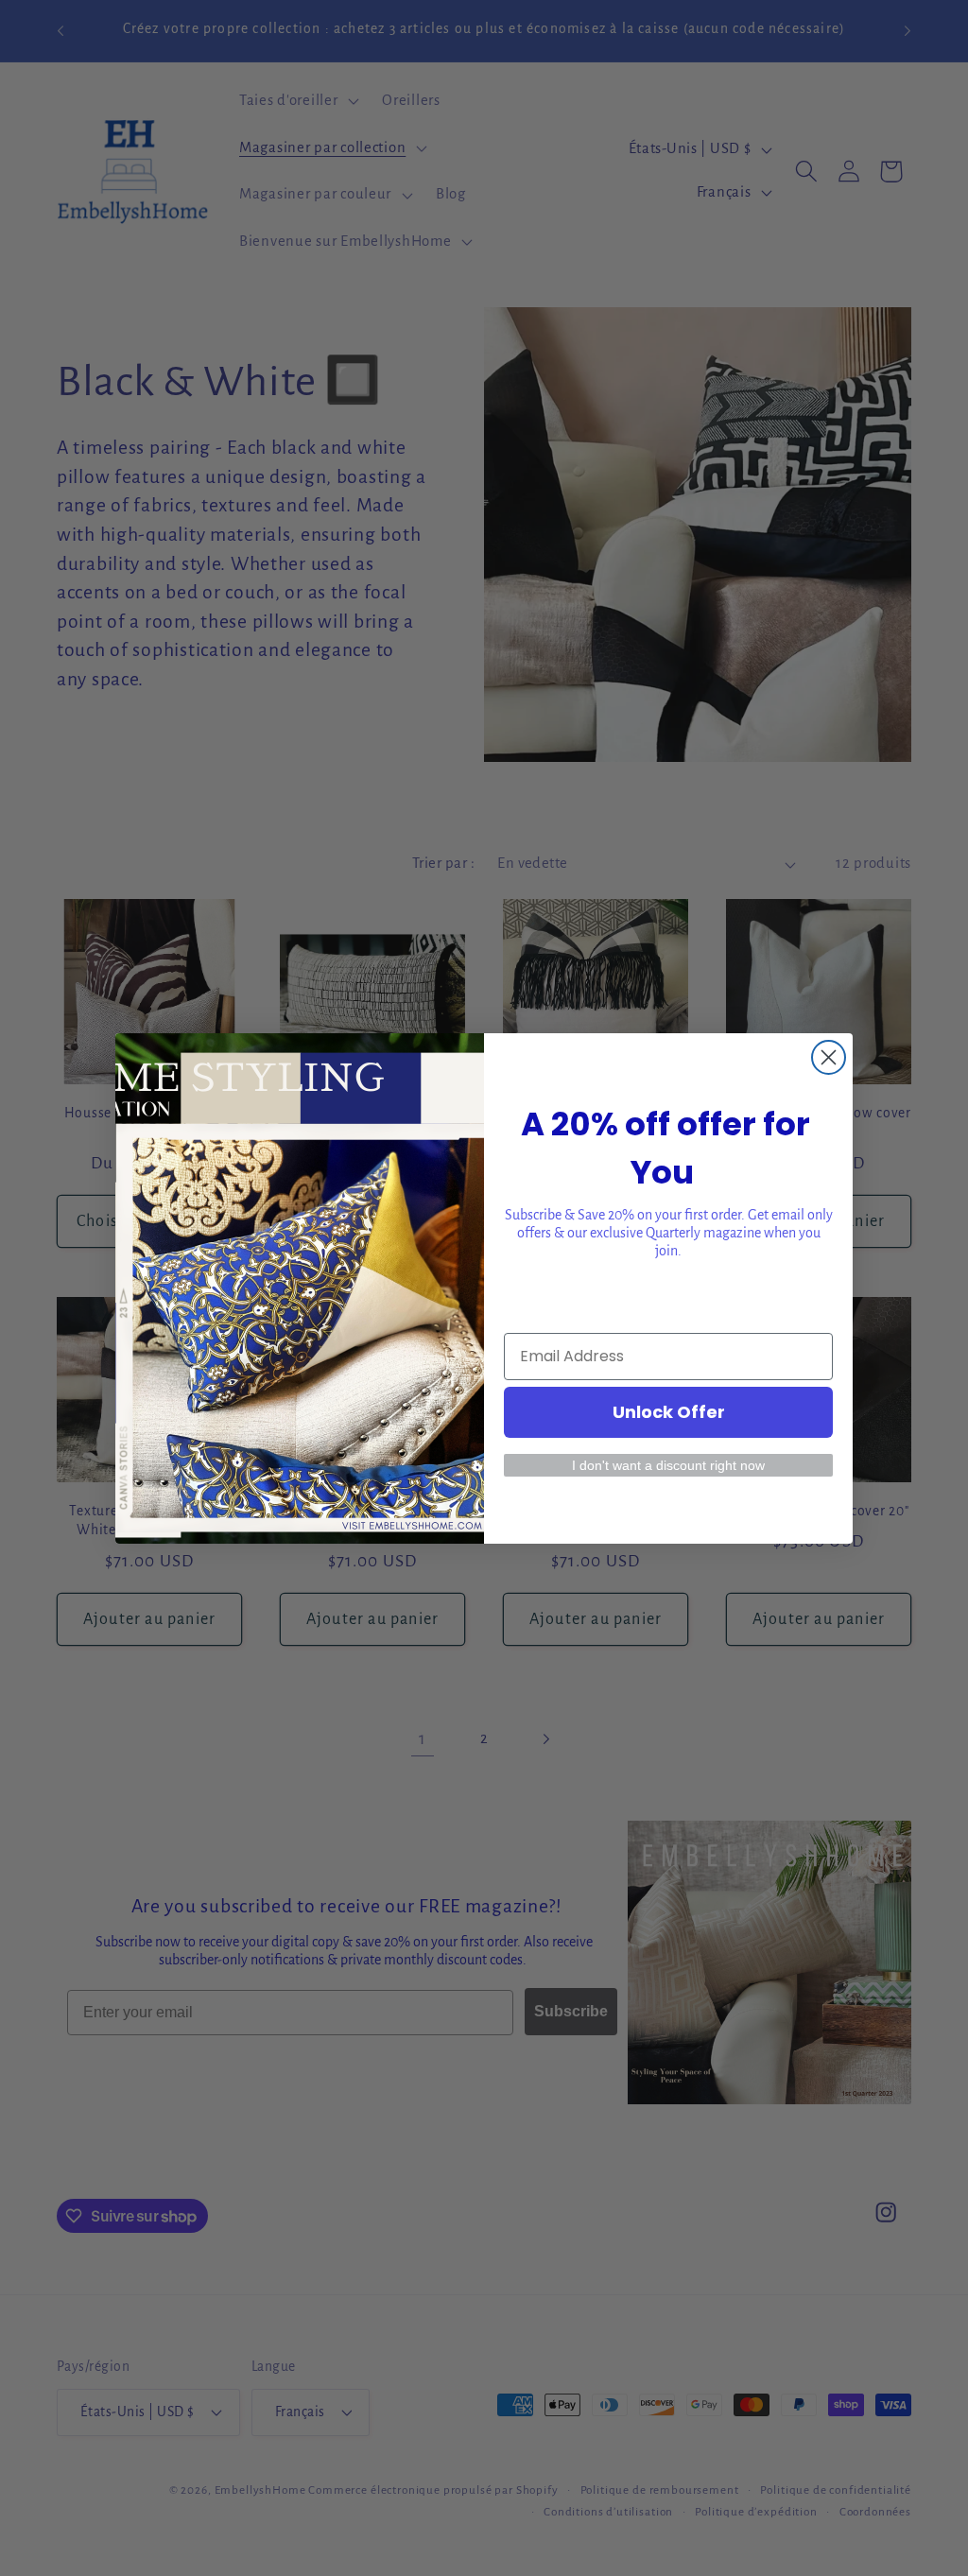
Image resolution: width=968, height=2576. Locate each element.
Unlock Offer (669, 1412)
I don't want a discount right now (668, 1465)
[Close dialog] (829, 1057)
